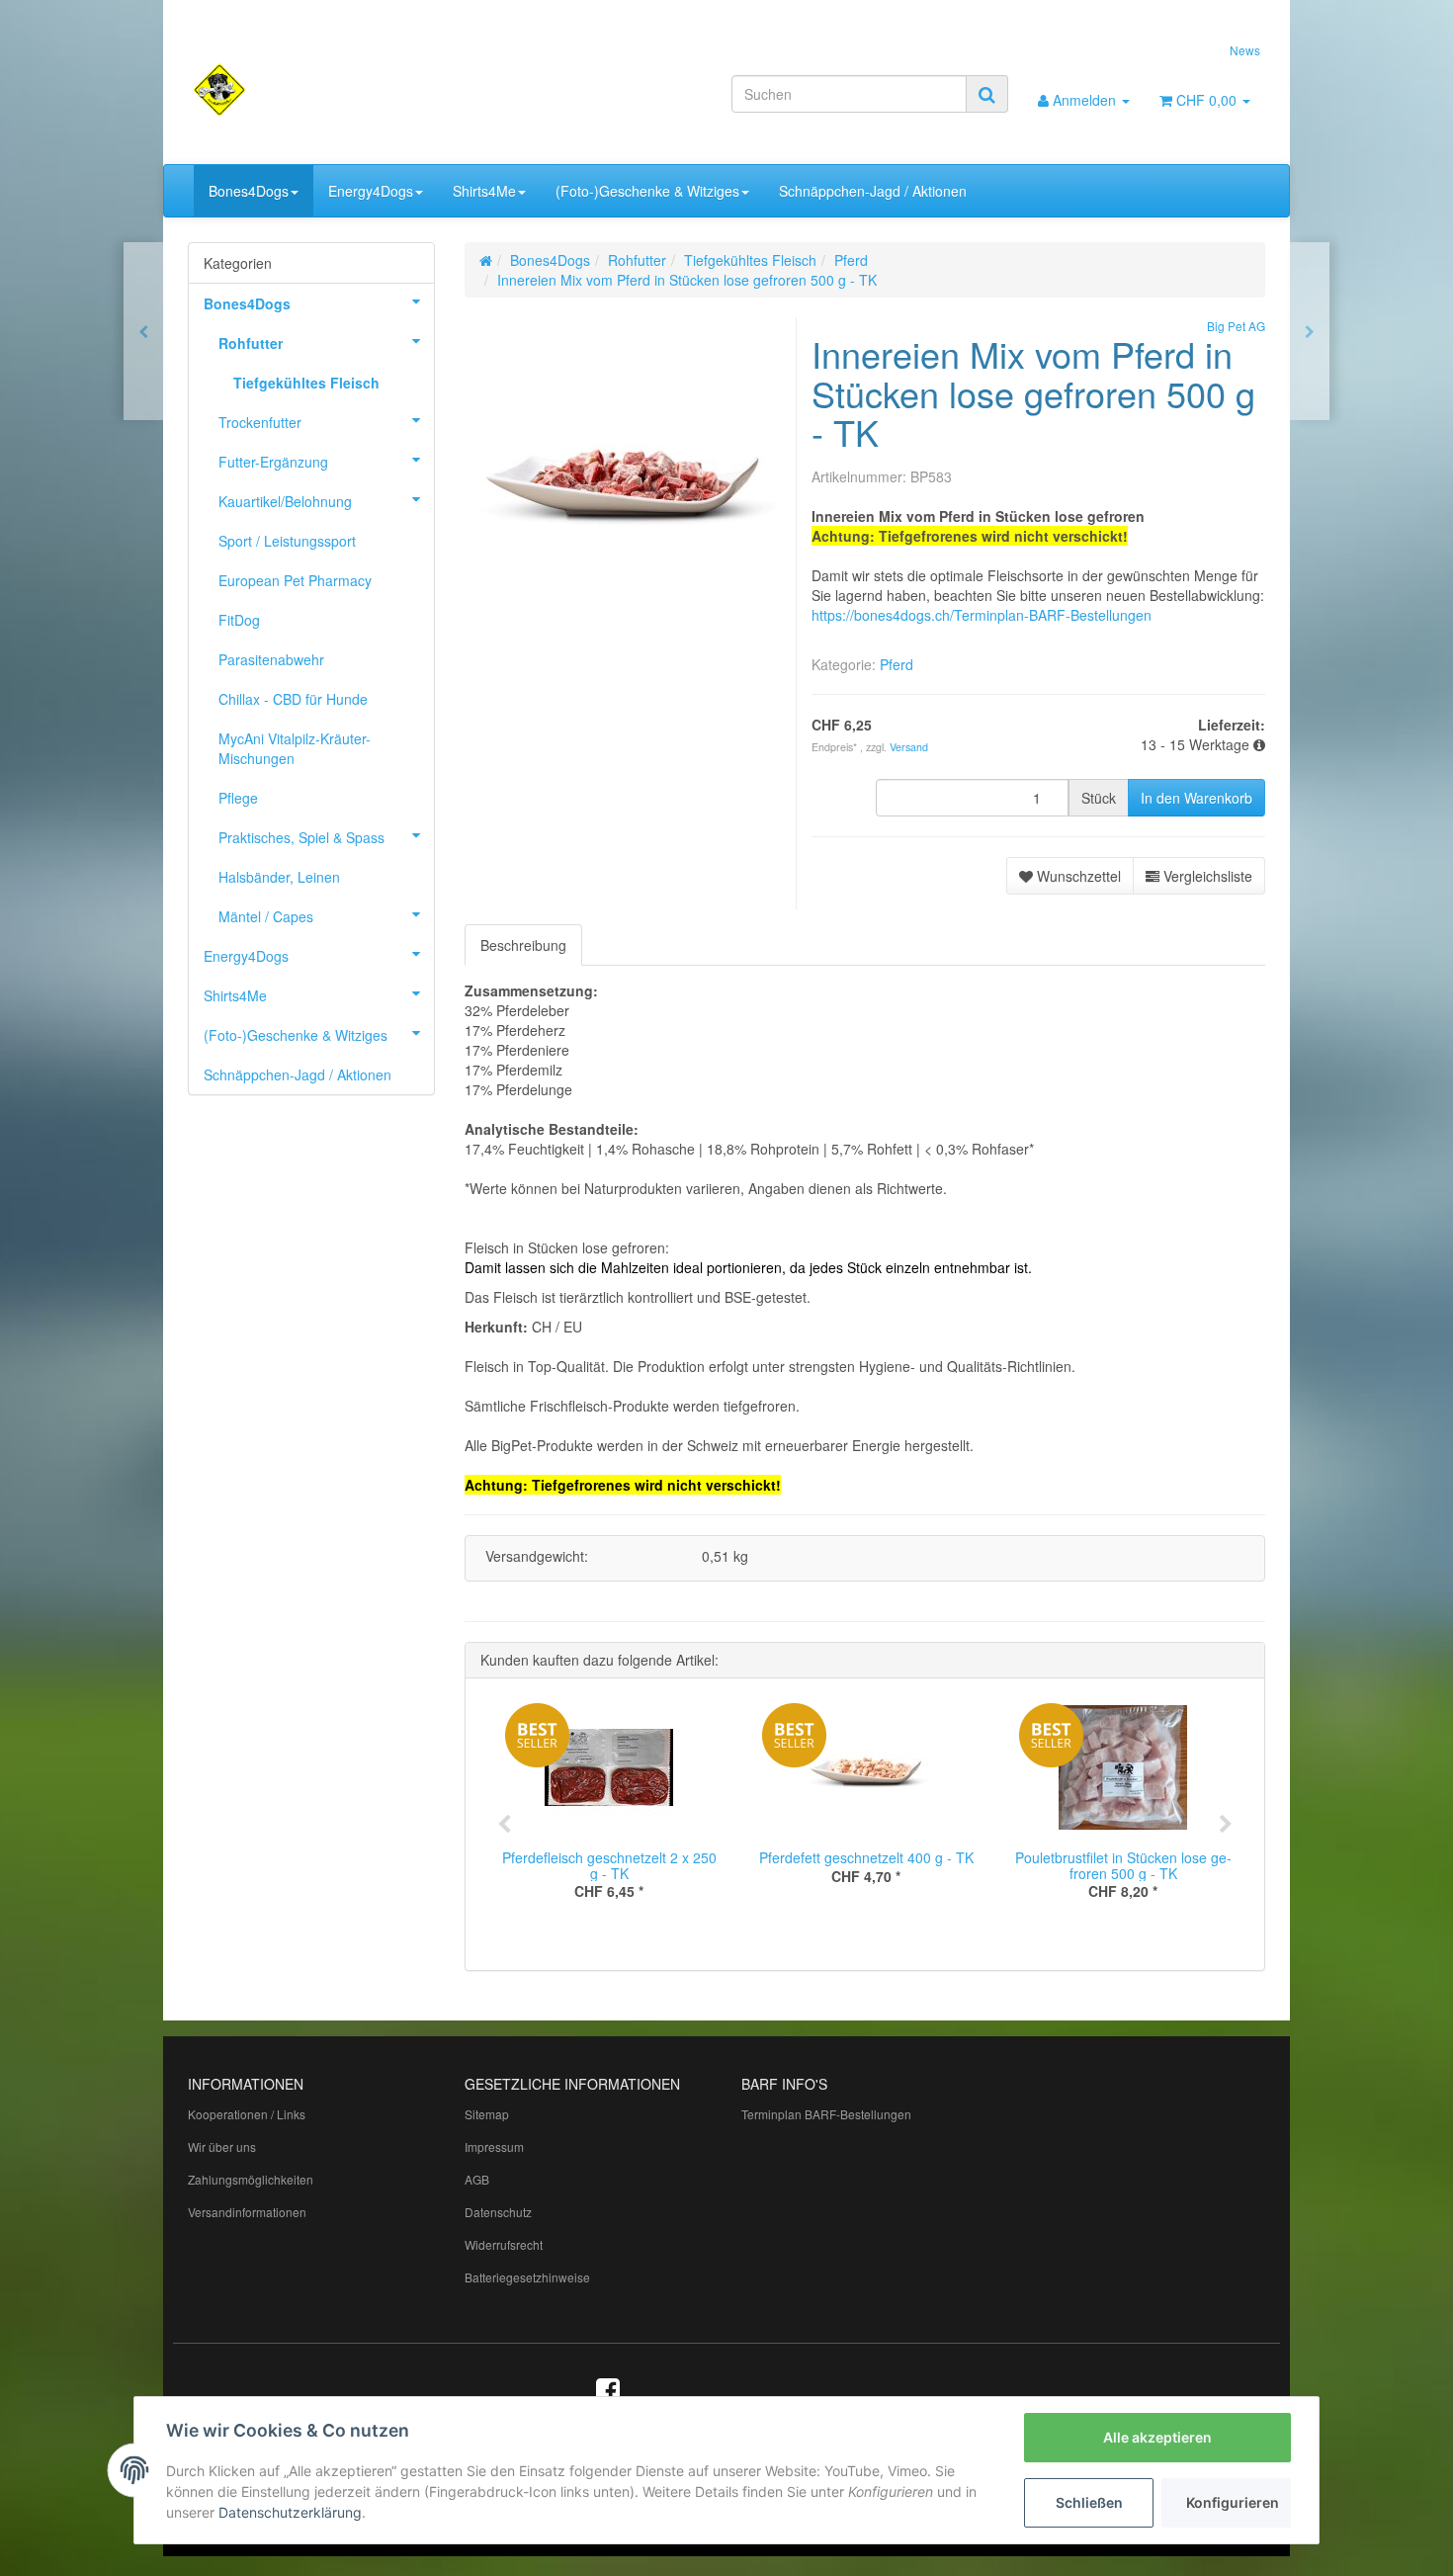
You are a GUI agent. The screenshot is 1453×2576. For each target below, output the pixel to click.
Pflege (238, 798)
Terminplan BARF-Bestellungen (826, 2114)
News (1245, 50)
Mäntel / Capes (266, 916)
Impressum (494, 2147)
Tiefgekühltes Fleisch (306, 383)
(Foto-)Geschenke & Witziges (647, 191)
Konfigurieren (1233, 2502)
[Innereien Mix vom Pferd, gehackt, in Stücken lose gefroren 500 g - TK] (1310, 331)
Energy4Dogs (371, 191)
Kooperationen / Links (247, 2114)
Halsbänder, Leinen (279, 877)
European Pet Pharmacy (295, 580)
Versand (909, 747)
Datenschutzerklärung (290, 2512)
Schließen (1089, 2502)
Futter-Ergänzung (273, 462)
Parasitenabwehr (271, 659)
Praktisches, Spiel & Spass (301, 837)
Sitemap (487, 2114)
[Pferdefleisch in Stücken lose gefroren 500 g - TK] (143, 331)
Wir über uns (222, 2147)
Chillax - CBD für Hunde (293, 699)
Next (1226, 1825)
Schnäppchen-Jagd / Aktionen (873, 191)
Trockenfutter (260, 422)
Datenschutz (498, 2212)
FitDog (239, 620)
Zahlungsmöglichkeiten (251, 2179)
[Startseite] (486, 260)
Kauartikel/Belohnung (285, 501)
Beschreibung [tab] (523, 945)
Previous (504, 1825)
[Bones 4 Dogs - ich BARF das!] (357, 90)
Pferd (897, 664)
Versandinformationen (247, 2212)
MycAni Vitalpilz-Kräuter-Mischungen (295, 748)
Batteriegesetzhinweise (527, 2277)
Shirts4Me (484, 191)
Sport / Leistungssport (287, 541)
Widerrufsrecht (504, 2244)
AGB (477, 2179)
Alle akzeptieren (1157, 2437)
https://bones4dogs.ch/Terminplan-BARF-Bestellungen (982, 615)
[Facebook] (608, 2388)
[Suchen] (987, 94)
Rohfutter (251, 343)
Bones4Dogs (249, 191)
